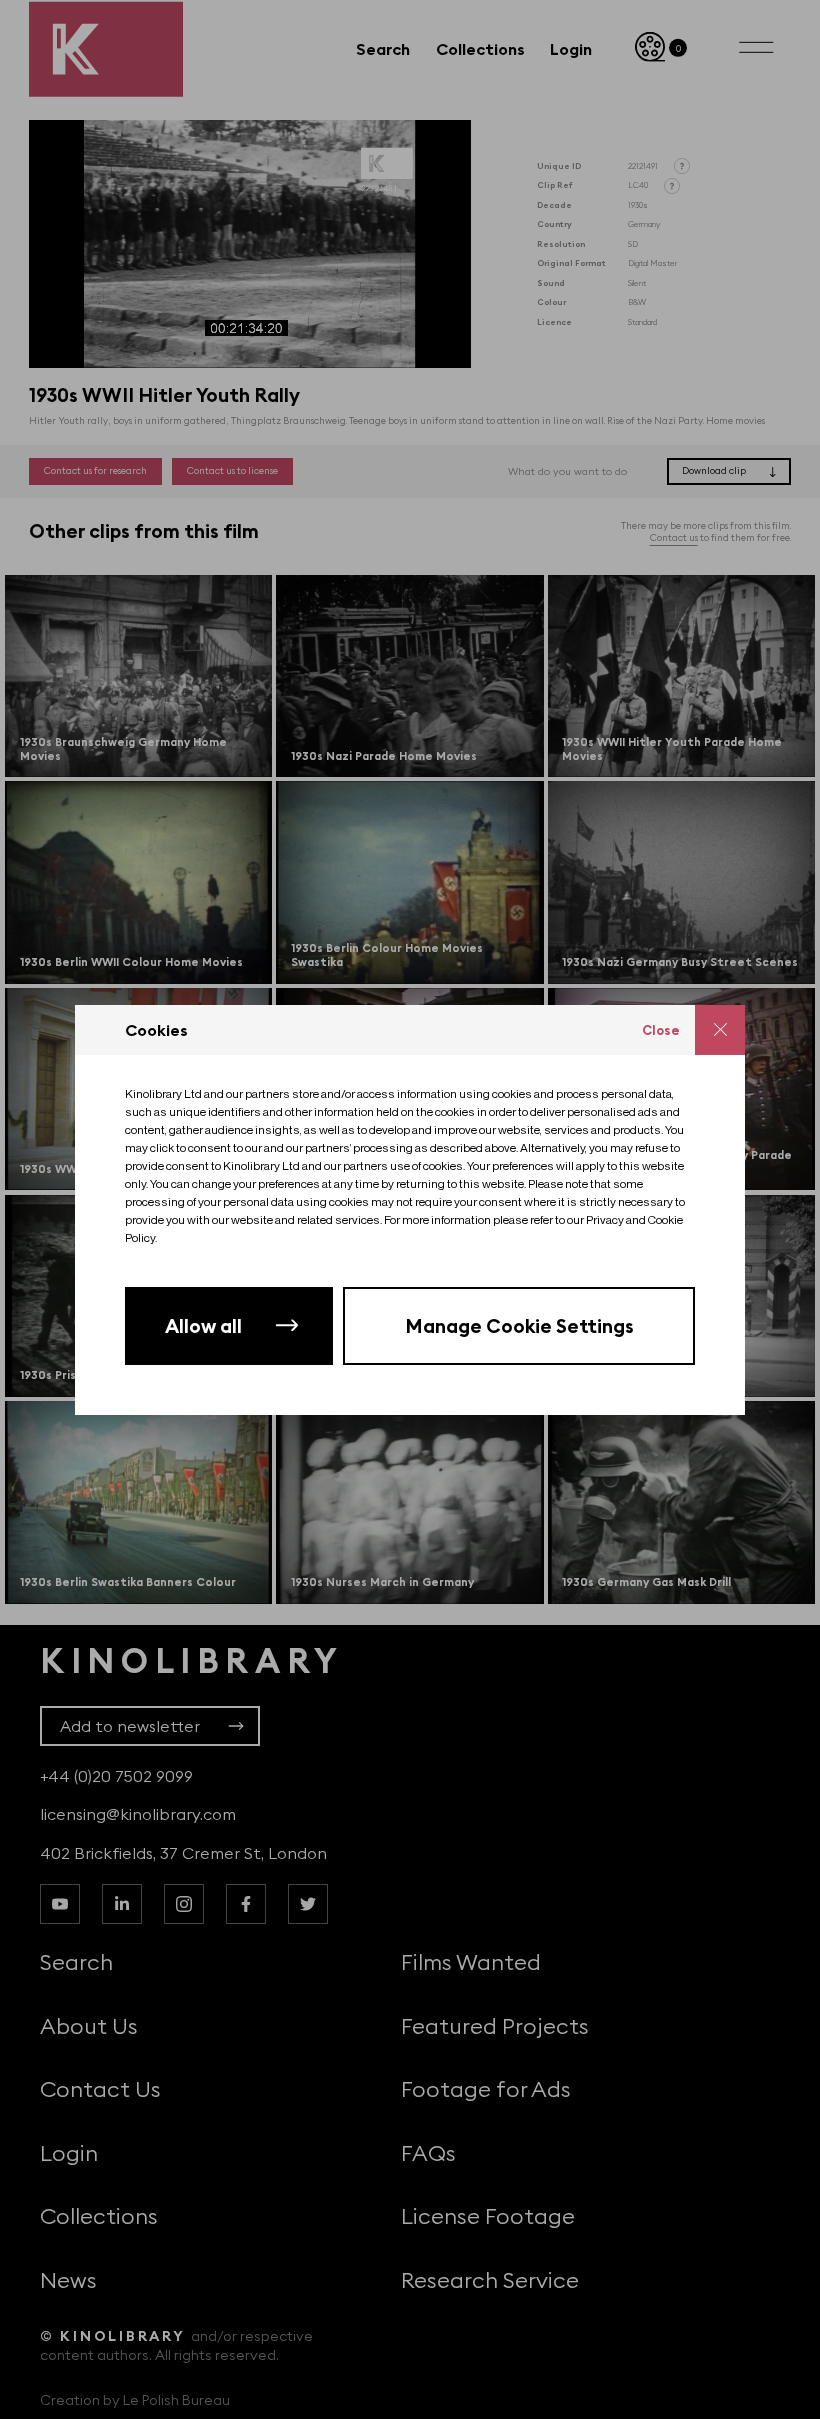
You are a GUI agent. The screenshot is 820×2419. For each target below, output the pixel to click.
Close (661, 1030)
